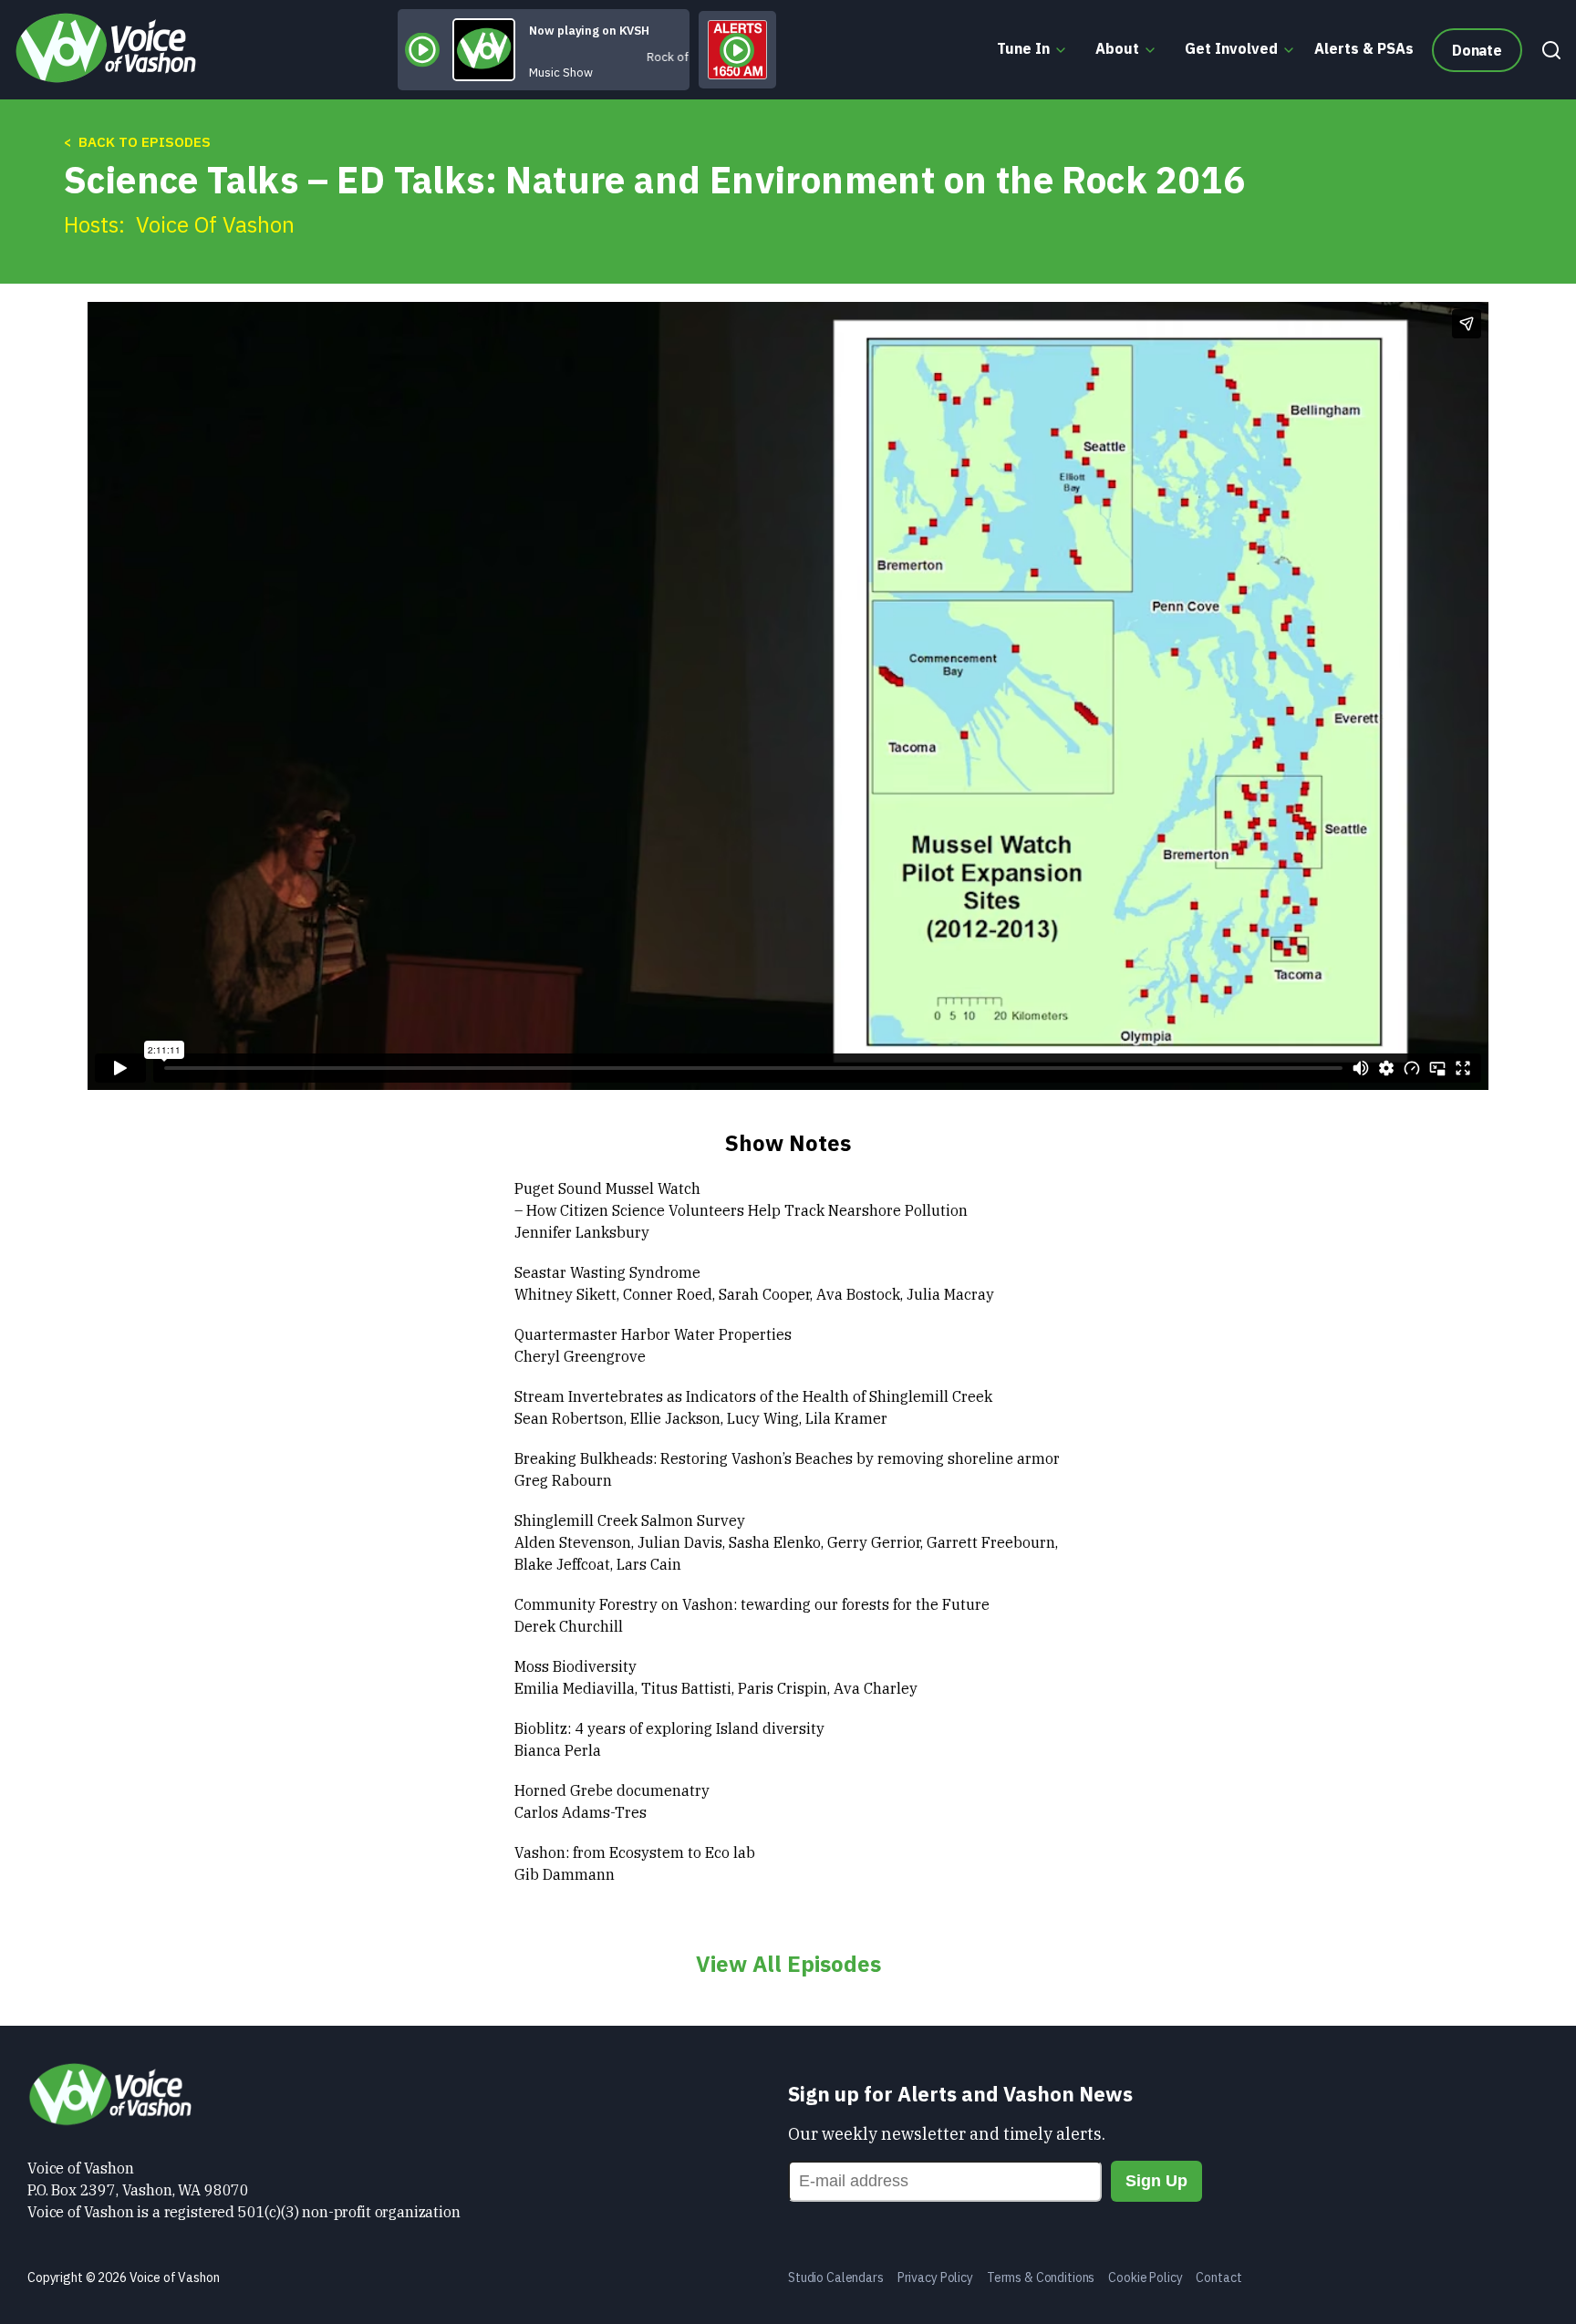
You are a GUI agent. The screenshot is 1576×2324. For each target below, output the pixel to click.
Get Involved (1231, 48)
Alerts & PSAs (1364, 48)
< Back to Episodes (137, 142)
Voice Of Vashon (215, 224)
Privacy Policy (935, 2277)
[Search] (1547, 50)
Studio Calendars (836, 2277)
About (1117, 48)
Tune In (1023, 48)
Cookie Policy (1145, 2277)
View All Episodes (788, 1964)
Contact (1218, 2277)
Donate (1477, 50)
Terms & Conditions (1041, 2277)
